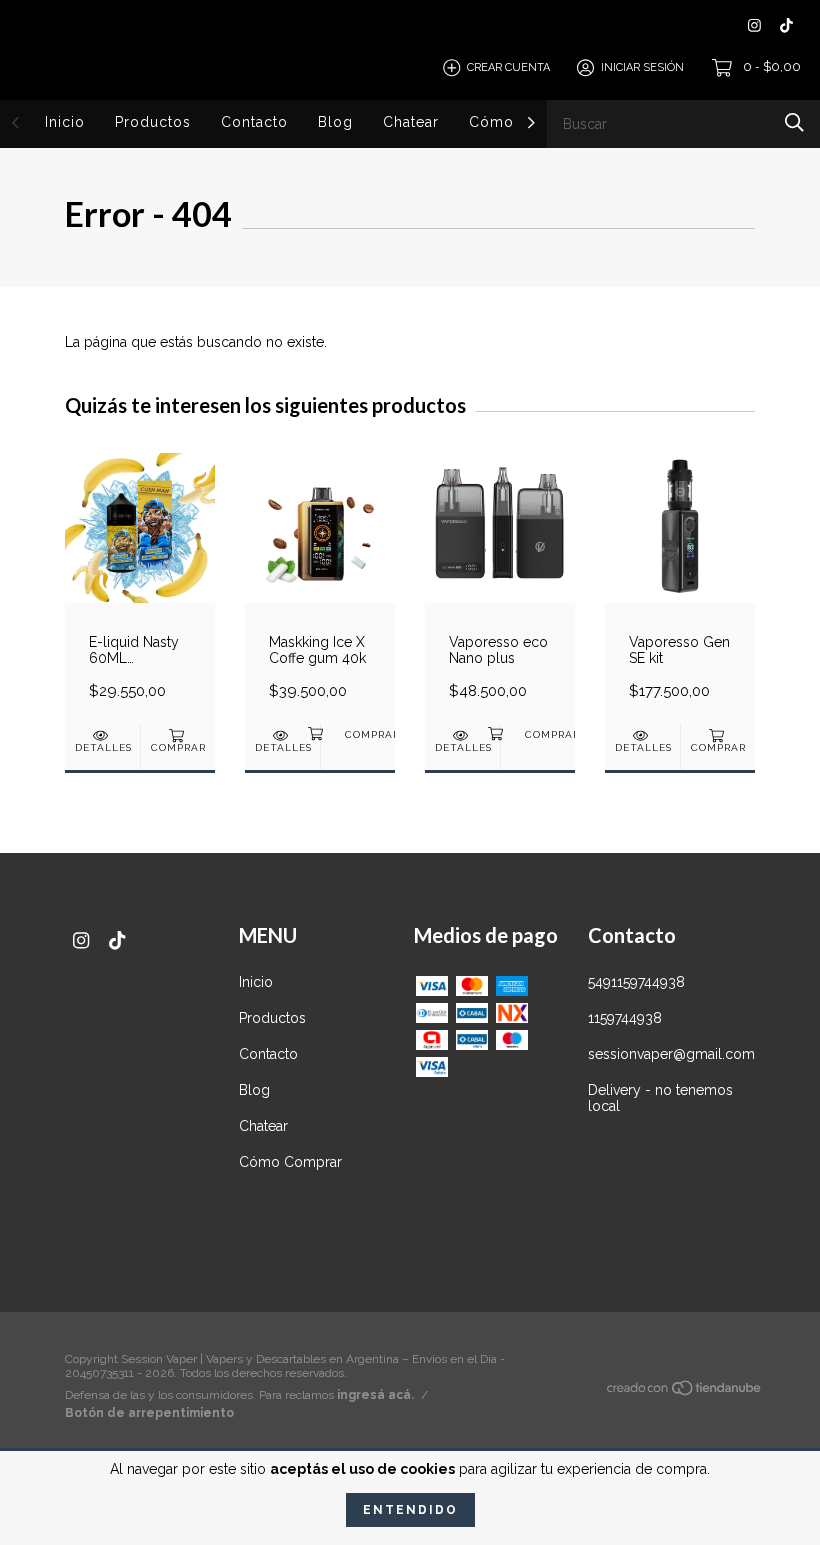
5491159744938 (636, 982)
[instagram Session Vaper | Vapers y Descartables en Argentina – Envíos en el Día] (754, 25)
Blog (335, 122)
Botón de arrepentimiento (149, 1413)
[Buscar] (794, 122)
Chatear (411, 122)
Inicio (65, 122)
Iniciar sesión (642, 67)
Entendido (410, 1510)
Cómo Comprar (290, 1162)
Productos (153, 122)
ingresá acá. (375, 1395)
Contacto (254, 122)
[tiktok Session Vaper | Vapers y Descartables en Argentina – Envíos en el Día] (786, 25)
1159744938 (625, 1018)
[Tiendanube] (685, 1392)
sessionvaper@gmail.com (671, 1054)
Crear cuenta (508, 67)
